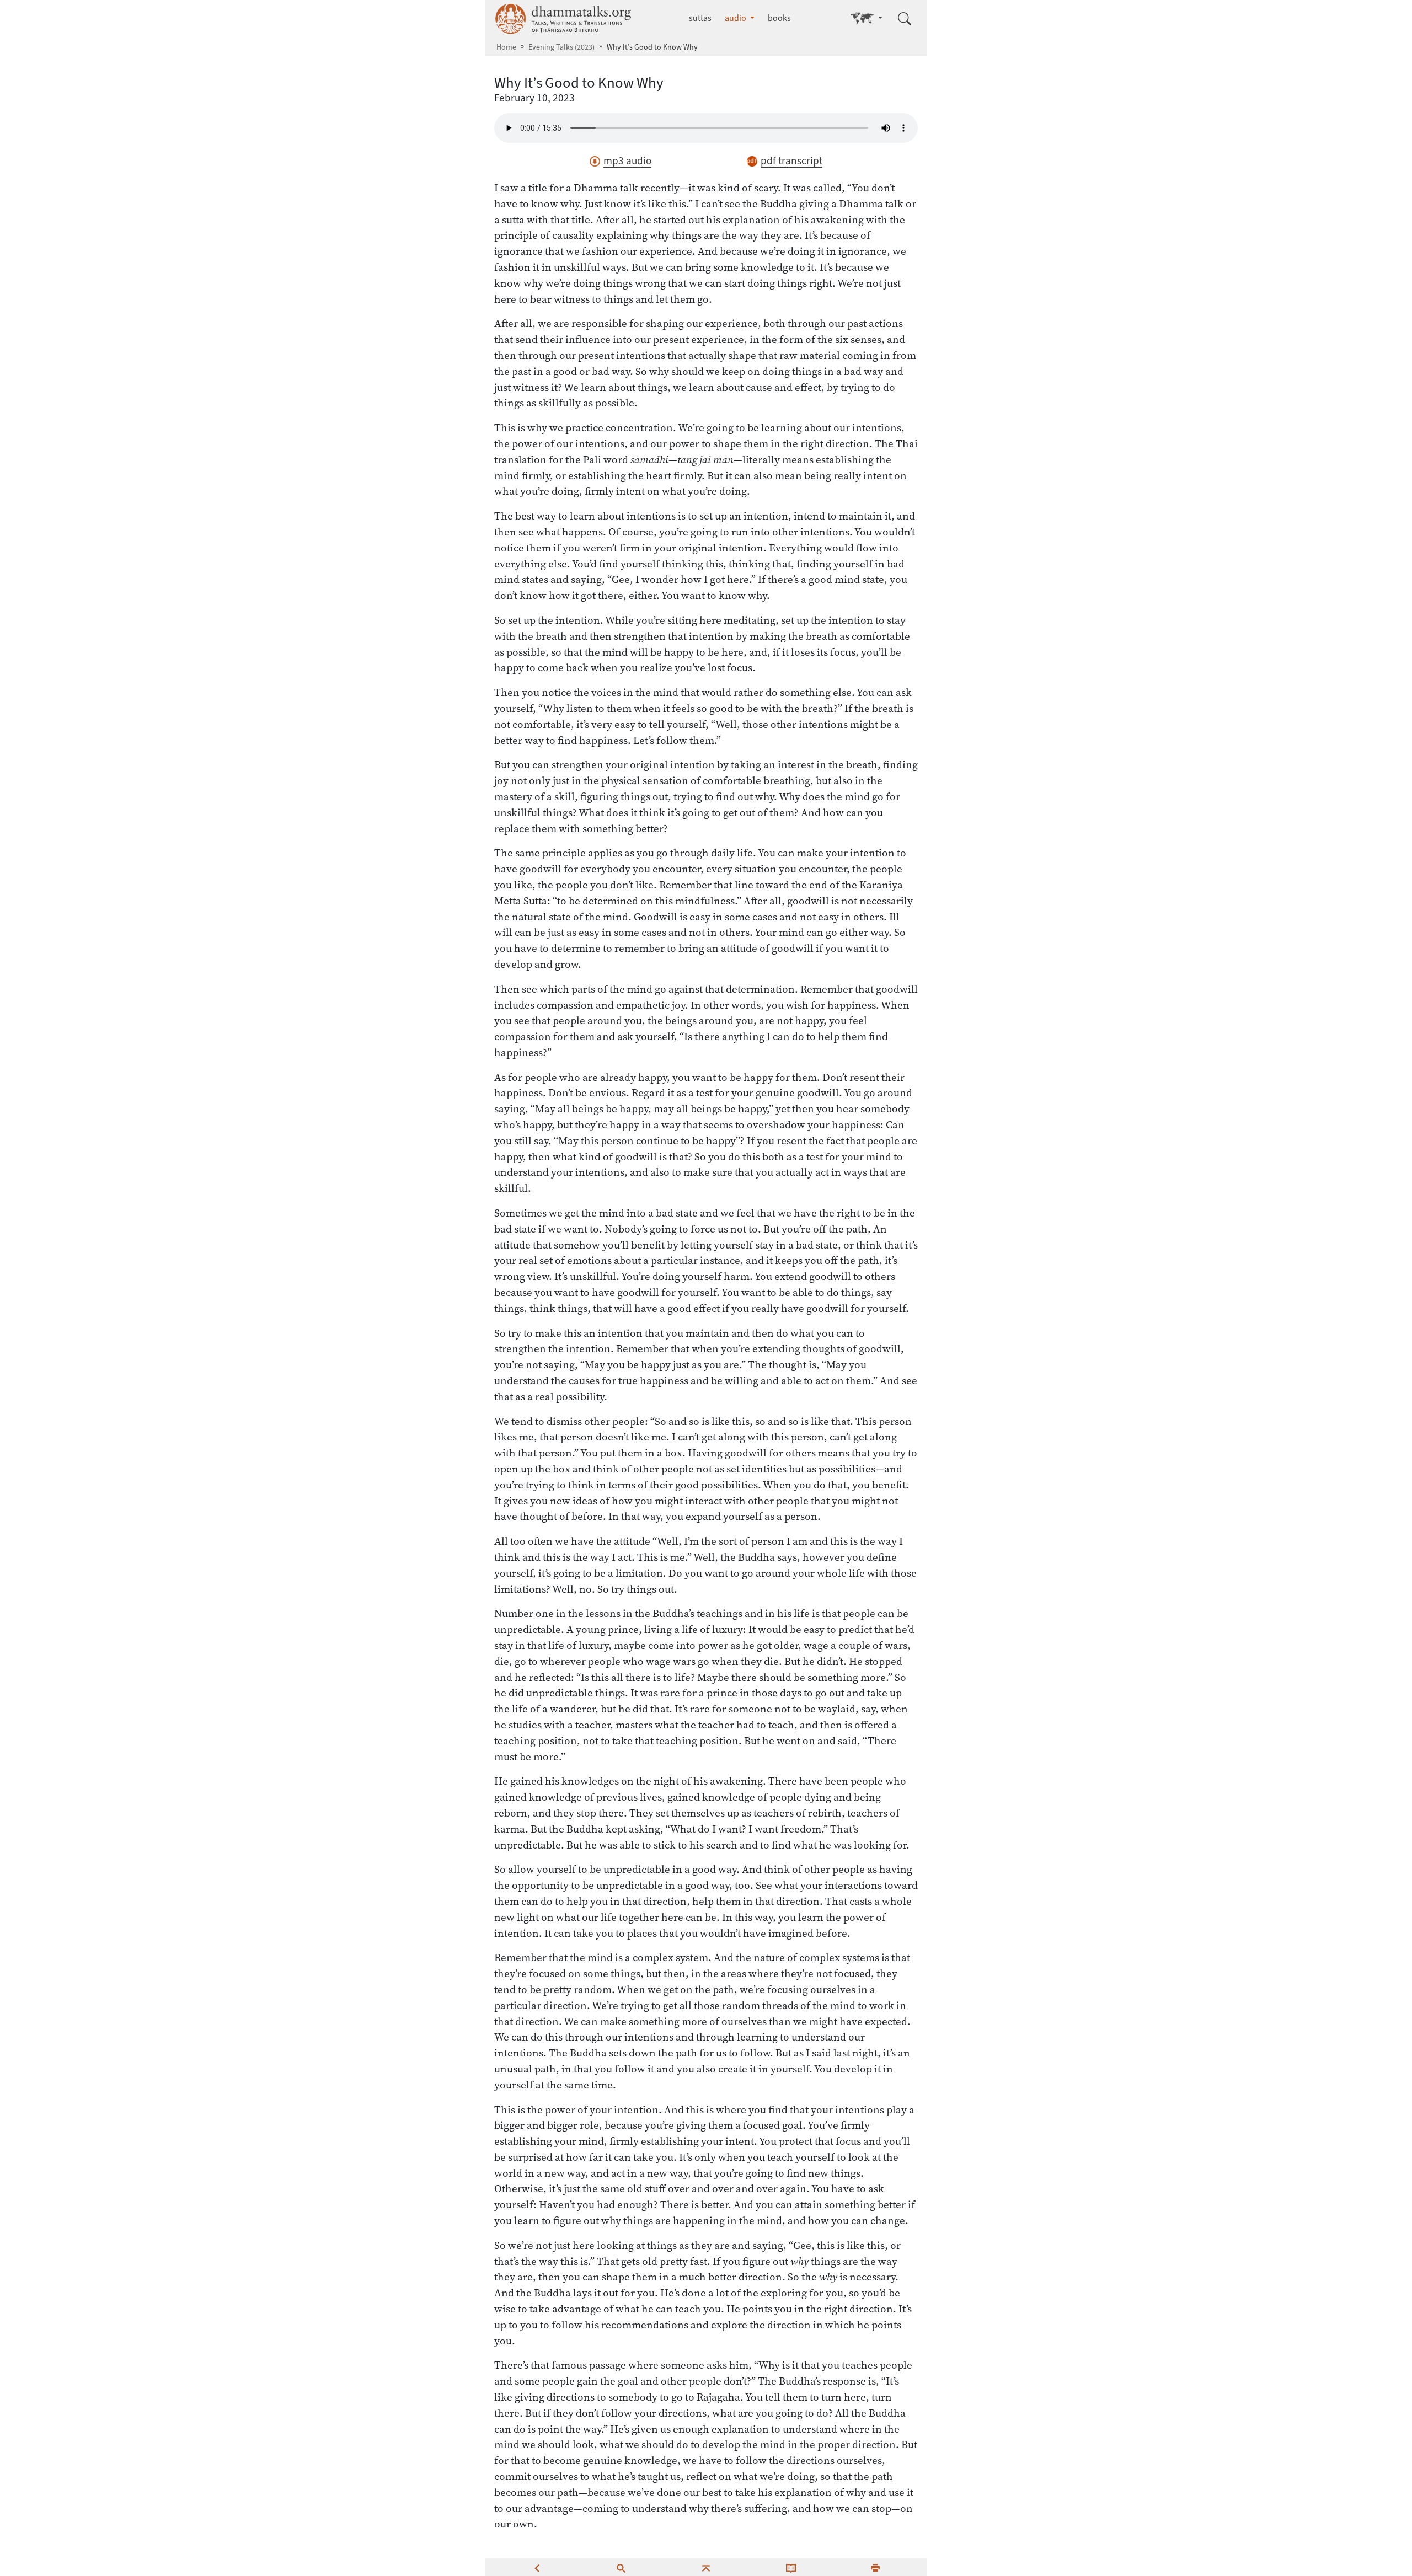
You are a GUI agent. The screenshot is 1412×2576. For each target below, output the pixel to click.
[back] (537, 2567)
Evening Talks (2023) (561, 47)
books (779, 18)
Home (506, 47)
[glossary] (791, 2567)
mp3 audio (627, 161)
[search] (621, 2567)
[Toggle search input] (905, 19)
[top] (706, 2567)
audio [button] (736, 18)
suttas (700, 18)
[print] (875, 2567)
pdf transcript (791, 161)
